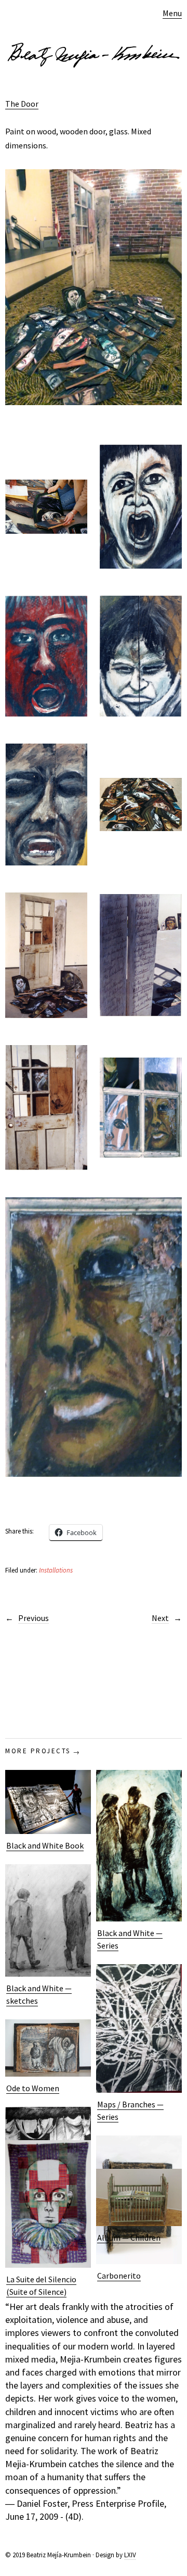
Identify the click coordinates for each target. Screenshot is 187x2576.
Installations (56, 1570)
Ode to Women (33, 2088)
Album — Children (129, 2238)
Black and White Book (45, 1845)
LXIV (130, 2555)
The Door (22, 104)
